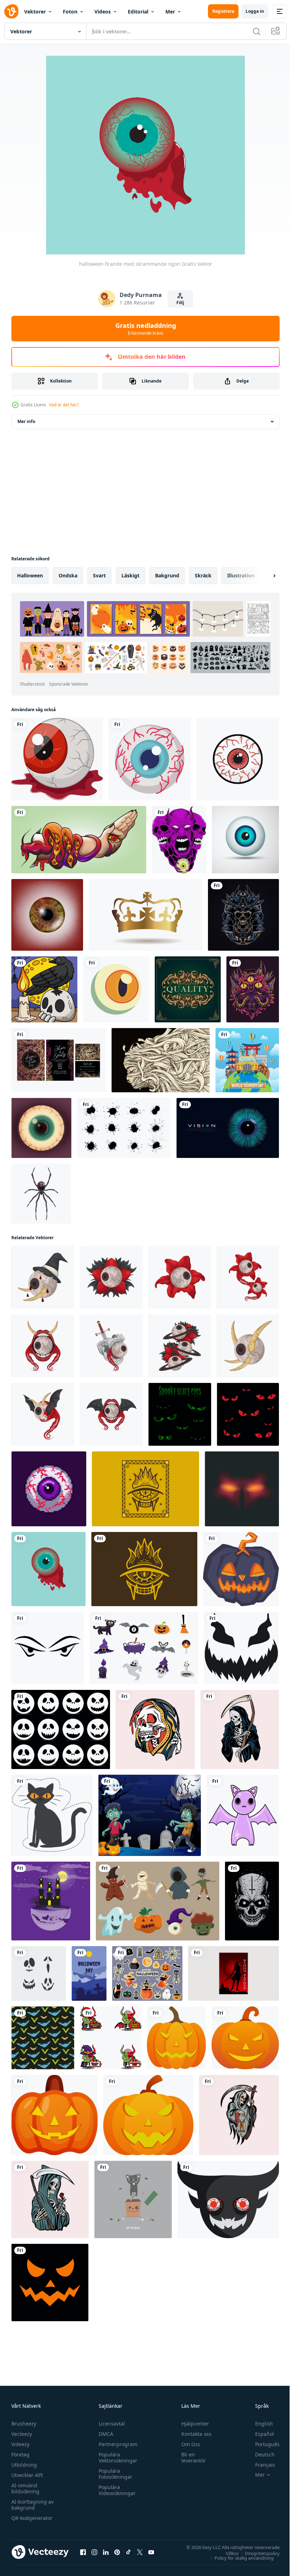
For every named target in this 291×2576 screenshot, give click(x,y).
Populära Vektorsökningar (116, 2457)
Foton (70, 12)
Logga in (255, 11)
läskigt (130, 575)
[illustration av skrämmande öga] (43, 1277)
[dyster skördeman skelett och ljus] (239, 2115)
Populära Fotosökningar (114, 2474)
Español (259, 2434)
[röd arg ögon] (242, 1489)
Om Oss (188, 2444)
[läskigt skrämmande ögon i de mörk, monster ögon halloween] (248, 1414)
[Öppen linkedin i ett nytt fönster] (106, 2552)
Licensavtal (110, 2424)
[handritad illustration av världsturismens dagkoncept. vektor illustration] (247, 1060)
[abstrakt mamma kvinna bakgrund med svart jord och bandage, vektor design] (161, 1060)
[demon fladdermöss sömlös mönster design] (43, 2038)
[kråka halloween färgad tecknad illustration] (44, 989)
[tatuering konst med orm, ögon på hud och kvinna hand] (79, 840)
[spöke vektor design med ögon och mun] (50, 2283)
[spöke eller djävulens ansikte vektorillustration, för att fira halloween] (228, 2199)
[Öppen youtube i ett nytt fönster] (151, 2552)
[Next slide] (263, 576)
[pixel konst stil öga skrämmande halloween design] (49, 1489)
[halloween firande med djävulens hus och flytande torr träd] (51, 1901)
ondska (68, 575)
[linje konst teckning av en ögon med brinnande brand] (144, 1569)
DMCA (104, 2434)
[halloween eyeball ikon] (116, 989)
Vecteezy (22, 2434)
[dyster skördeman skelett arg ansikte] (155, 1729)
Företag (20, 2454)
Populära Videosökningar (115, 2490)
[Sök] (257, 31)
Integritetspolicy (257, 2553)
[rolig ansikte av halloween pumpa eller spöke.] (241, 1648)
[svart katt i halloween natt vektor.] (52, 1815)
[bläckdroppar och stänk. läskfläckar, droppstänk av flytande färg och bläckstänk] (124, 1128)
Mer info (26, 421)
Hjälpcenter (192, 2424)
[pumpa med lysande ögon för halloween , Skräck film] (241, 1569)
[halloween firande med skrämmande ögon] (48, 1569)
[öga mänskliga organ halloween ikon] (150, 759)
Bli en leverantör (190, 2457)
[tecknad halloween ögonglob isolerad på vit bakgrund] (57, 759)
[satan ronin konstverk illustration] (243, 915)
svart (99, 575)
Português (262, 2444)
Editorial (138, 12)
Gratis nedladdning (146, 329)
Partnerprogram (116, 2444)
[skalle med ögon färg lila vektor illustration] (179, 840)
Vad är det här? (64, 405)
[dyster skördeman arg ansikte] (240, 1729)
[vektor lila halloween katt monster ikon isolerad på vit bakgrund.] (243, 1815)
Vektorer (35, 12)
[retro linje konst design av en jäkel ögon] (145, 1489)
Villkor (227, 2553)
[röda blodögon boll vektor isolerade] (238, 759)
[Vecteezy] (11, 11)
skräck (203, 575)
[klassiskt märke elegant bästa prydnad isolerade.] (188, 989)
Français (260, 2465)
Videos (103, 12)
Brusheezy (24, 2424)
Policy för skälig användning (239, 2558)
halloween (30, 575)
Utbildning (24, 2465)
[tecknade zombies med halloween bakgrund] (150, 1815)
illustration (241, 575)
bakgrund (167, 575)
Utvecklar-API (27, 2475)
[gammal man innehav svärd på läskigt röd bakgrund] (234, 1973)
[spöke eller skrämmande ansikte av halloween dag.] (61, 1729)
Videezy (20, 2444)
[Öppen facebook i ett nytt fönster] (83, 2552)
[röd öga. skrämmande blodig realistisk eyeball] (47, 915)
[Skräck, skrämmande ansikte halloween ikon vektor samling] (39, 1973)
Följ (180, 303)
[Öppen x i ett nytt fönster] (140, 2552)
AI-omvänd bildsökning (25, 2488)
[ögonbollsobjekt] (245, 840)
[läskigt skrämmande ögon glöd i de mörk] (180, 1414)
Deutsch (260, 2454)
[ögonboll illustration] (41, 1128)
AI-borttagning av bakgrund (32, 2505)
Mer (170, 12)
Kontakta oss (193, 2434)
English (259, 2424)
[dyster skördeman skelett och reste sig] (50, 2199)
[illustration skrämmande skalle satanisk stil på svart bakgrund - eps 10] (252, 1901)
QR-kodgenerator (32, 2518)
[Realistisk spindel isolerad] (41, 1194)
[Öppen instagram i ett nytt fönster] (94, 2552)
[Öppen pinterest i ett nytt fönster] (117, 2552)
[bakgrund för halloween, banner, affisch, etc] (89, 1973)
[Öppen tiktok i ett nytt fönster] (128, 2552)
